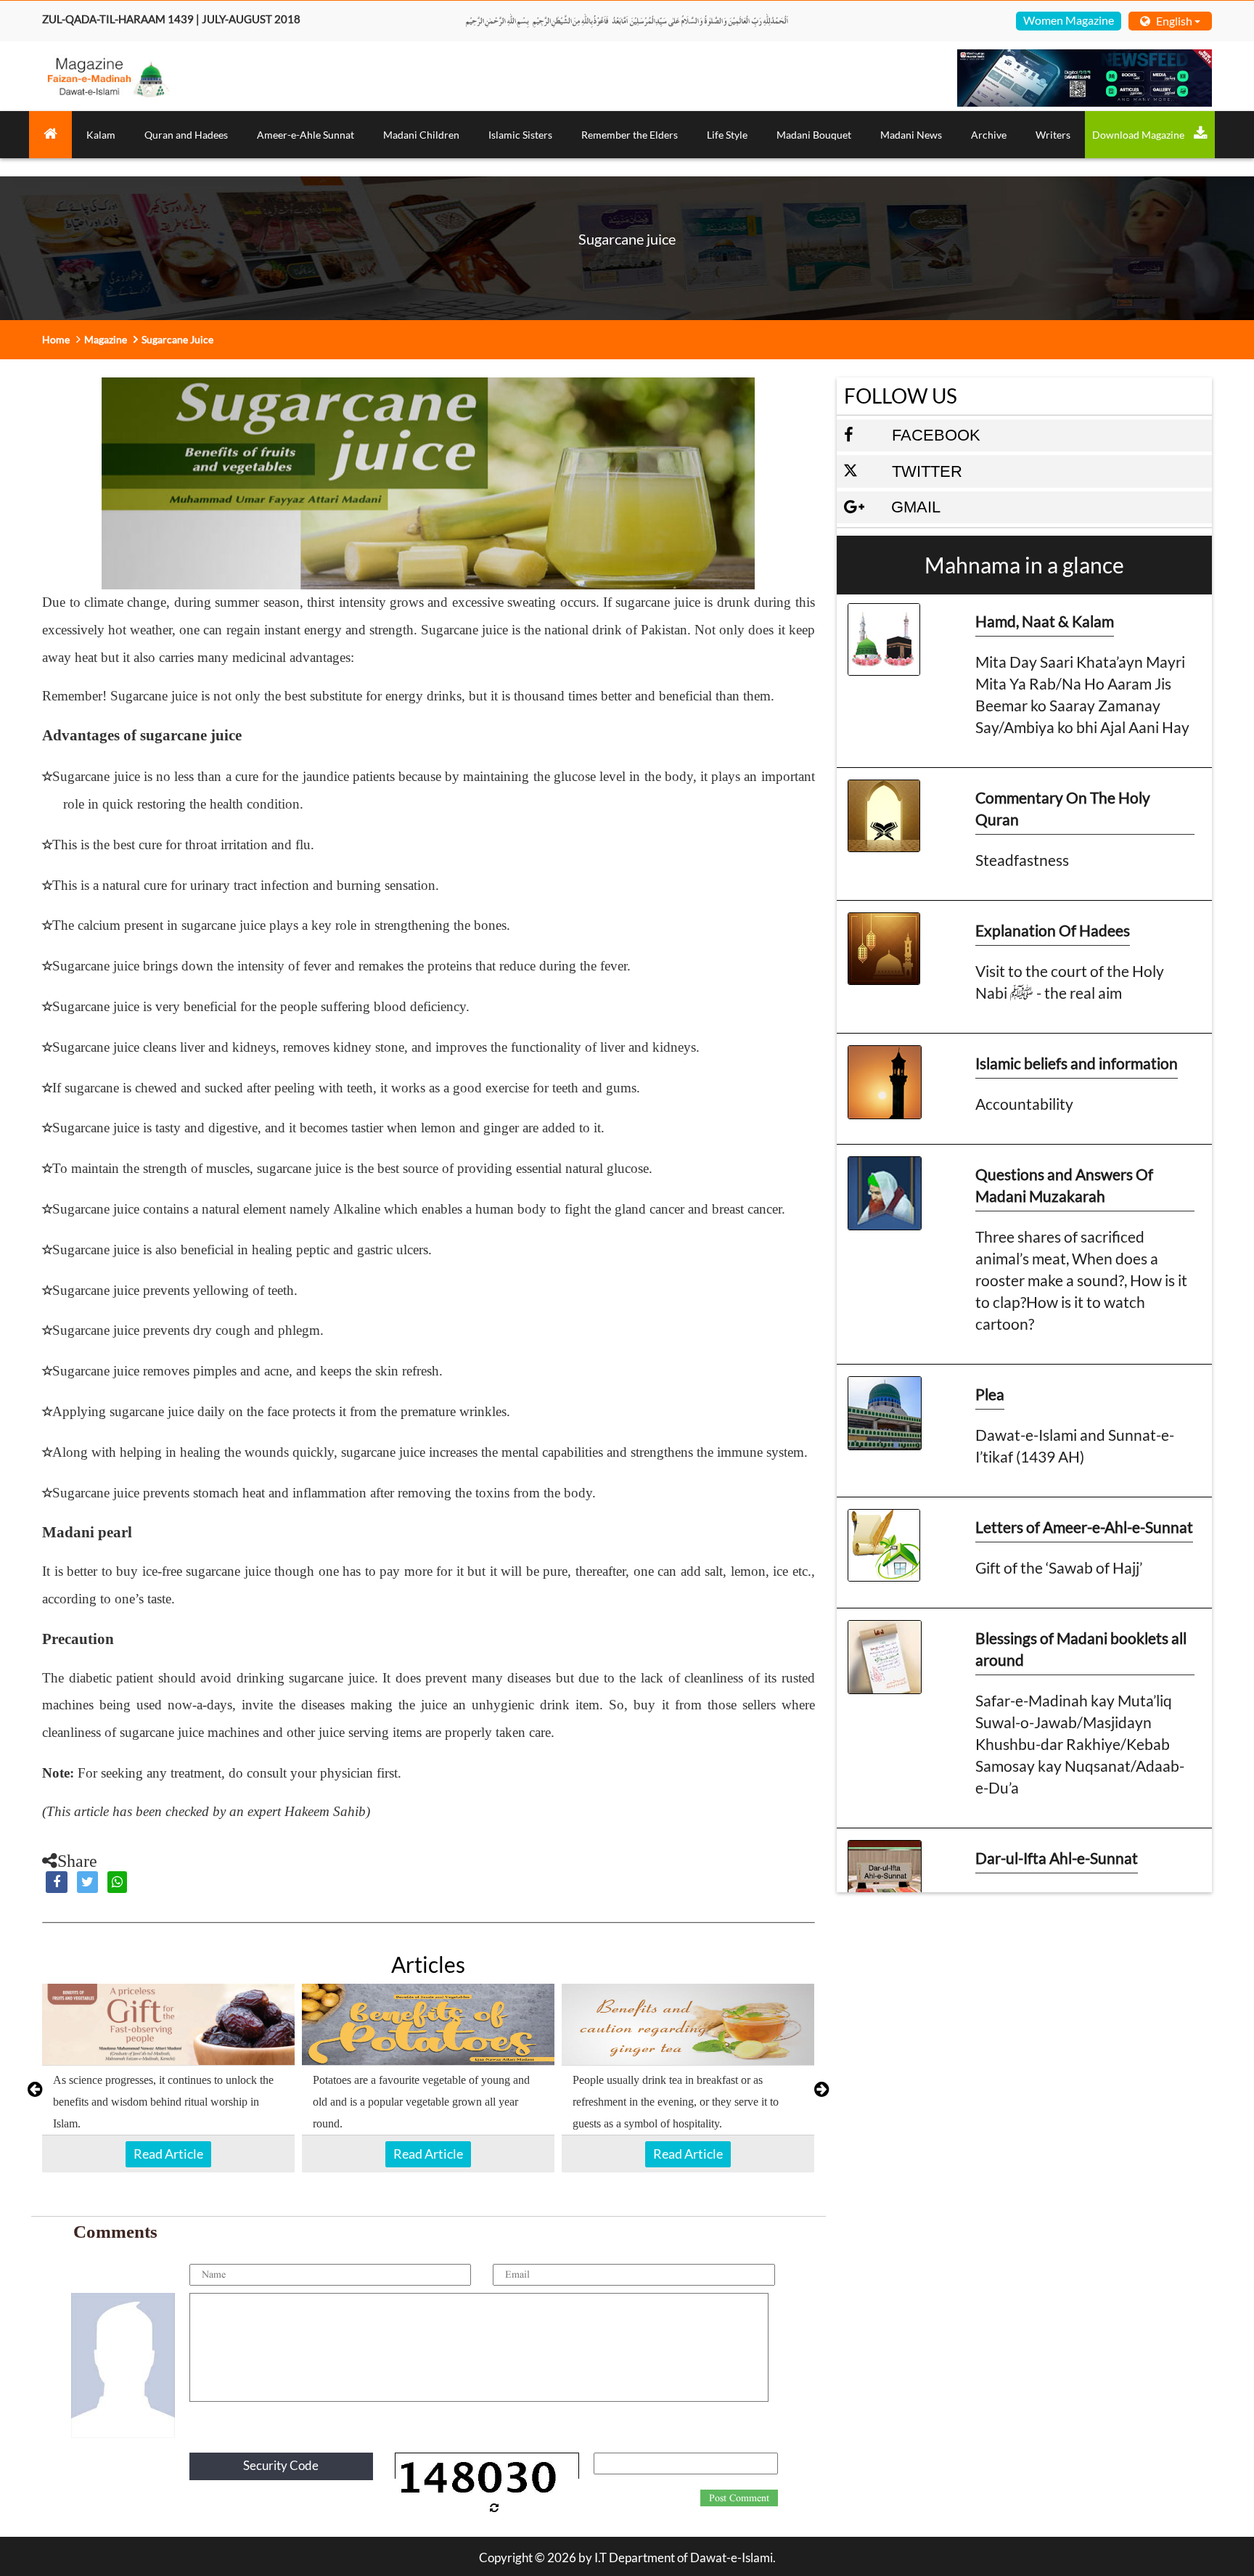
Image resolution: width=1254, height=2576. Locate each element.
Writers (1053, 135)
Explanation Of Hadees (1053, 930)
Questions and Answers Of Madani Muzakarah (1064, 1185)
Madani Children (421, 135)
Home (56, 339)
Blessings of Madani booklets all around (1081, 1649)
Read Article (168, 2154)
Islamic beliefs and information (1077, 1063)
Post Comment (739, 2498)
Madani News (911, 135)
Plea (990, 1394)
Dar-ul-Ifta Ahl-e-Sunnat (1057, 1858)
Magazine (106, 339)
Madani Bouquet (814, 135)
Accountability (1024, 1104)
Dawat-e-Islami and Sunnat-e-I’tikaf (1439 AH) (1075, 1446)
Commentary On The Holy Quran (1063, 808)
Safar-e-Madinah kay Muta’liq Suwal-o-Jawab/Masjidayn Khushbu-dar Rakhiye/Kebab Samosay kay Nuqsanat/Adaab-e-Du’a (1080, 1744)
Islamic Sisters (520, 135)
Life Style (727, 135)
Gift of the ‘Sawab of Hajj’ (1059, 1567)
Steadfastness (1022, 860)
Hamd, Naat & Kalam (1045, 621)
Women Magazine (1069, 20)
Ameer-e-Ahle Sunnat (306, 135)
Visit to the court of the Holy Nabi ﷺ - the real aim (1070, 982)
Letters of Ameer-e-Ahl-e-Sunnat (1084, 1527)
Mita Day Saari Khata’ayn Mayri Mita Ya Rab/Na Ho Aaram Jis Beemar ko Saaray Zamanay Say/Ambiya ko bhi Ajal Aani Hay (1082, 694)
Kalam (101, 135)
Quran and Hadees (186, 135)
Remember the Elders (630, 135)
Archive (989, 135)
